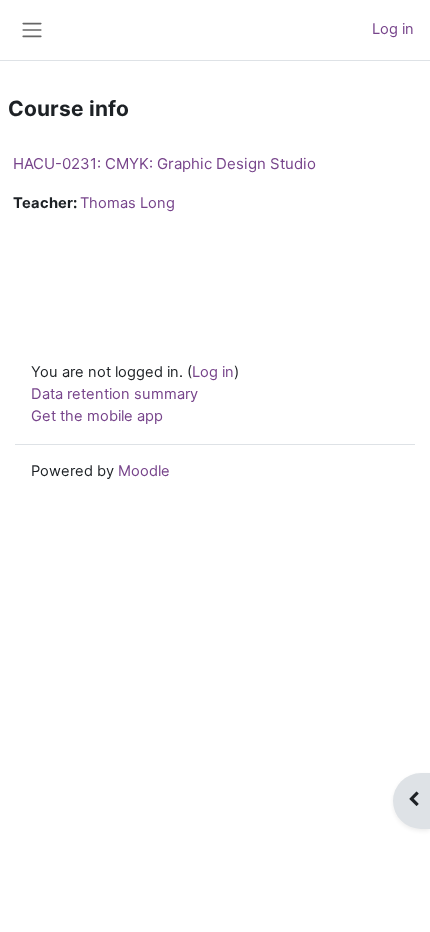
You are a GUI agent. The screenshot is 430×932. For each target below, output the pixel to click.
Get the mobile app (97, 416)
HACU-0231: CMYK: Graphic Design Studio (164, 163)
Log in (393, 29)
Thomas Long (127, 203)
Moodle (144, 471)
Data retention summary (114, 394)
